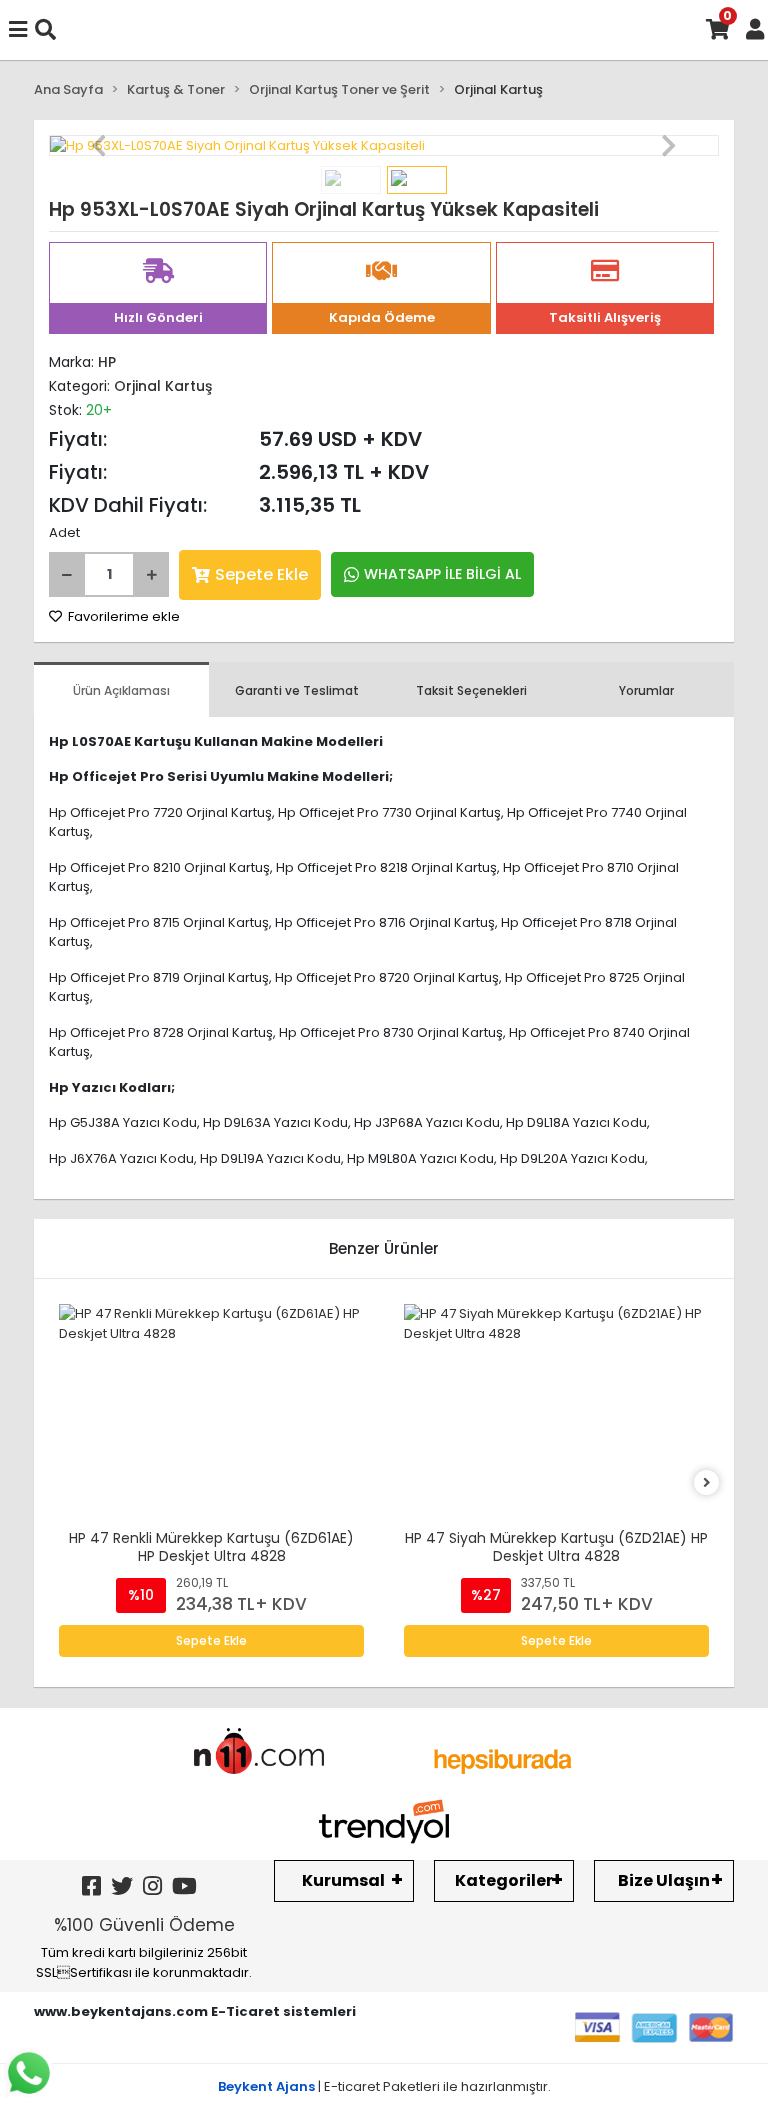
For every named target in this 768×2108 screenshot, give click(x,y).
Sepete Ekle (261, 574)
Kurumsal (343, 1880)
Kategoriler (504, 1880)
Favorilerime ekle (122, 616)
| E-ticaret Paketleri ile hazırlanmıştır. (384, 2086)
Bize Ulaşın (664, 1880)
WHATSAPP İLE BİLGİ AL (442, 574)
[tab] (121, 689)
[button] (99, 146)
